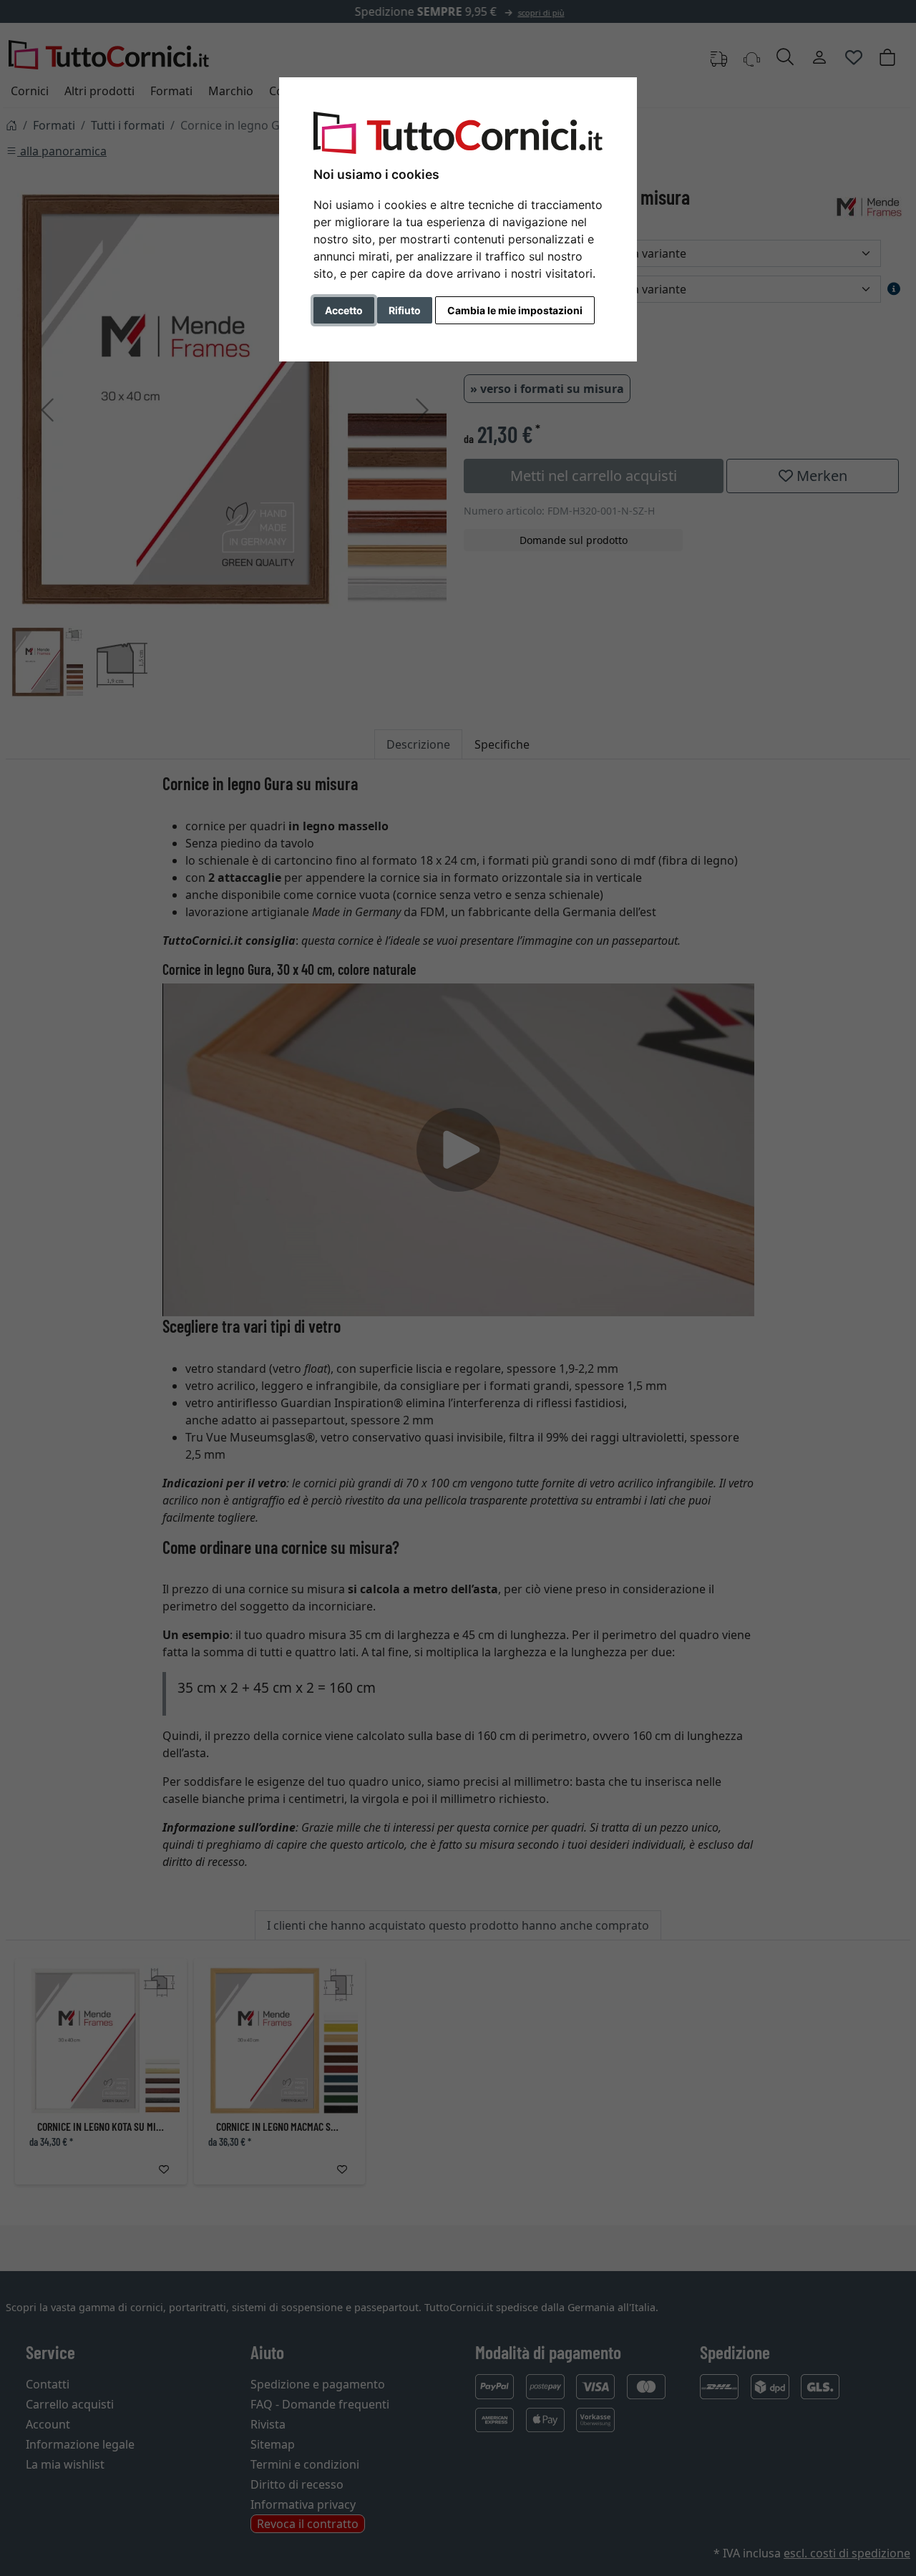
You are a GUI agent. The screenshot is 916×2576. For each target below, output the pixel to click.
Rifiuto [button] (405, 310)
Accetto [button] (344, 310)
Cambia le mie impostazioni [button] (515, 310)
